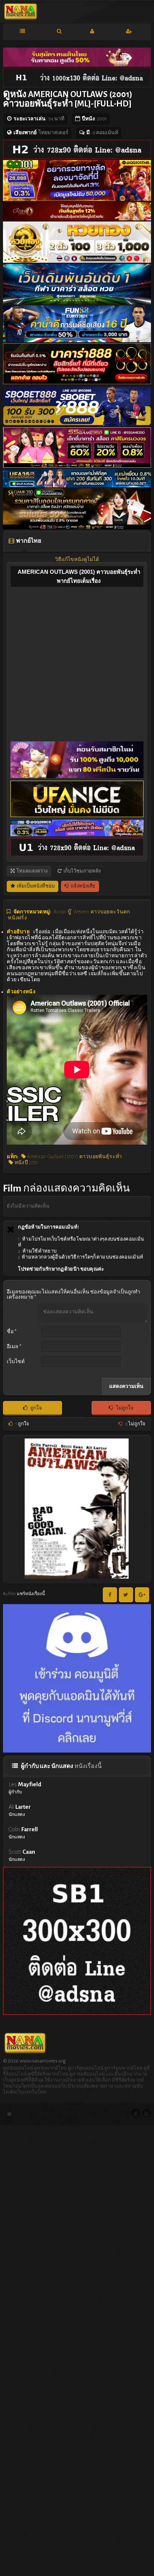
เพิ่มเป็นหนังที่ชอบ (35, 886)
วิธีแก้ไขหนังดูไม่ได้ (77, 560)
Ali (20, 1810)
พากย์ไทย (28, 541)
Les (25, 1788)
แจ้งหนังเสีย (83, 886)
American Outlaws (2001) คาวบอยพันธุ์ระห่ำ (74, 1157)
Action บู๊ (62, 912)
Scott (22, 1855)
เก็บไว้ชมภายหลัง (82, 871)
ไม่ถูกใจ (125, 1408)
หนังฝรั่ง (17, 918)
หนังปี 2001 (26, 1163)
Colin (23, 1833)
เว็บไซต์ (16, 1362)
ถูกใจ (36, 1408)
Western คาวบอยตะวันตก (101, 912)
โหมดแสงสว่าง (32, 871)
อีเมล (14, 1347)
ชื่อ (12, 1332)
